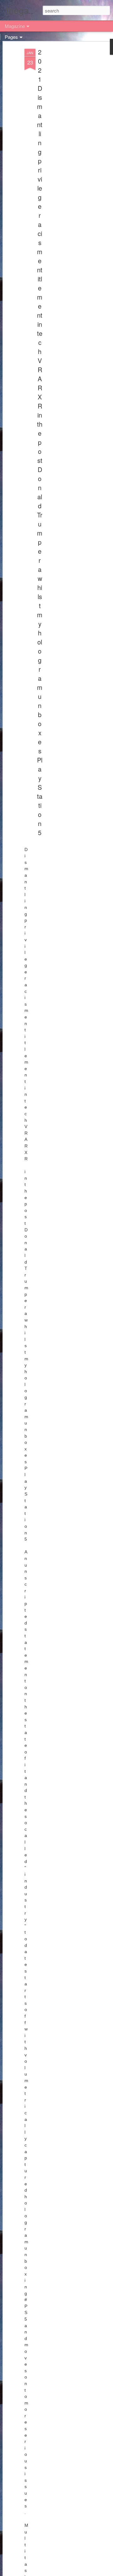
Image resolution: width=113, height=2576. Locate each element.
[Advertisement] (59, 147)
